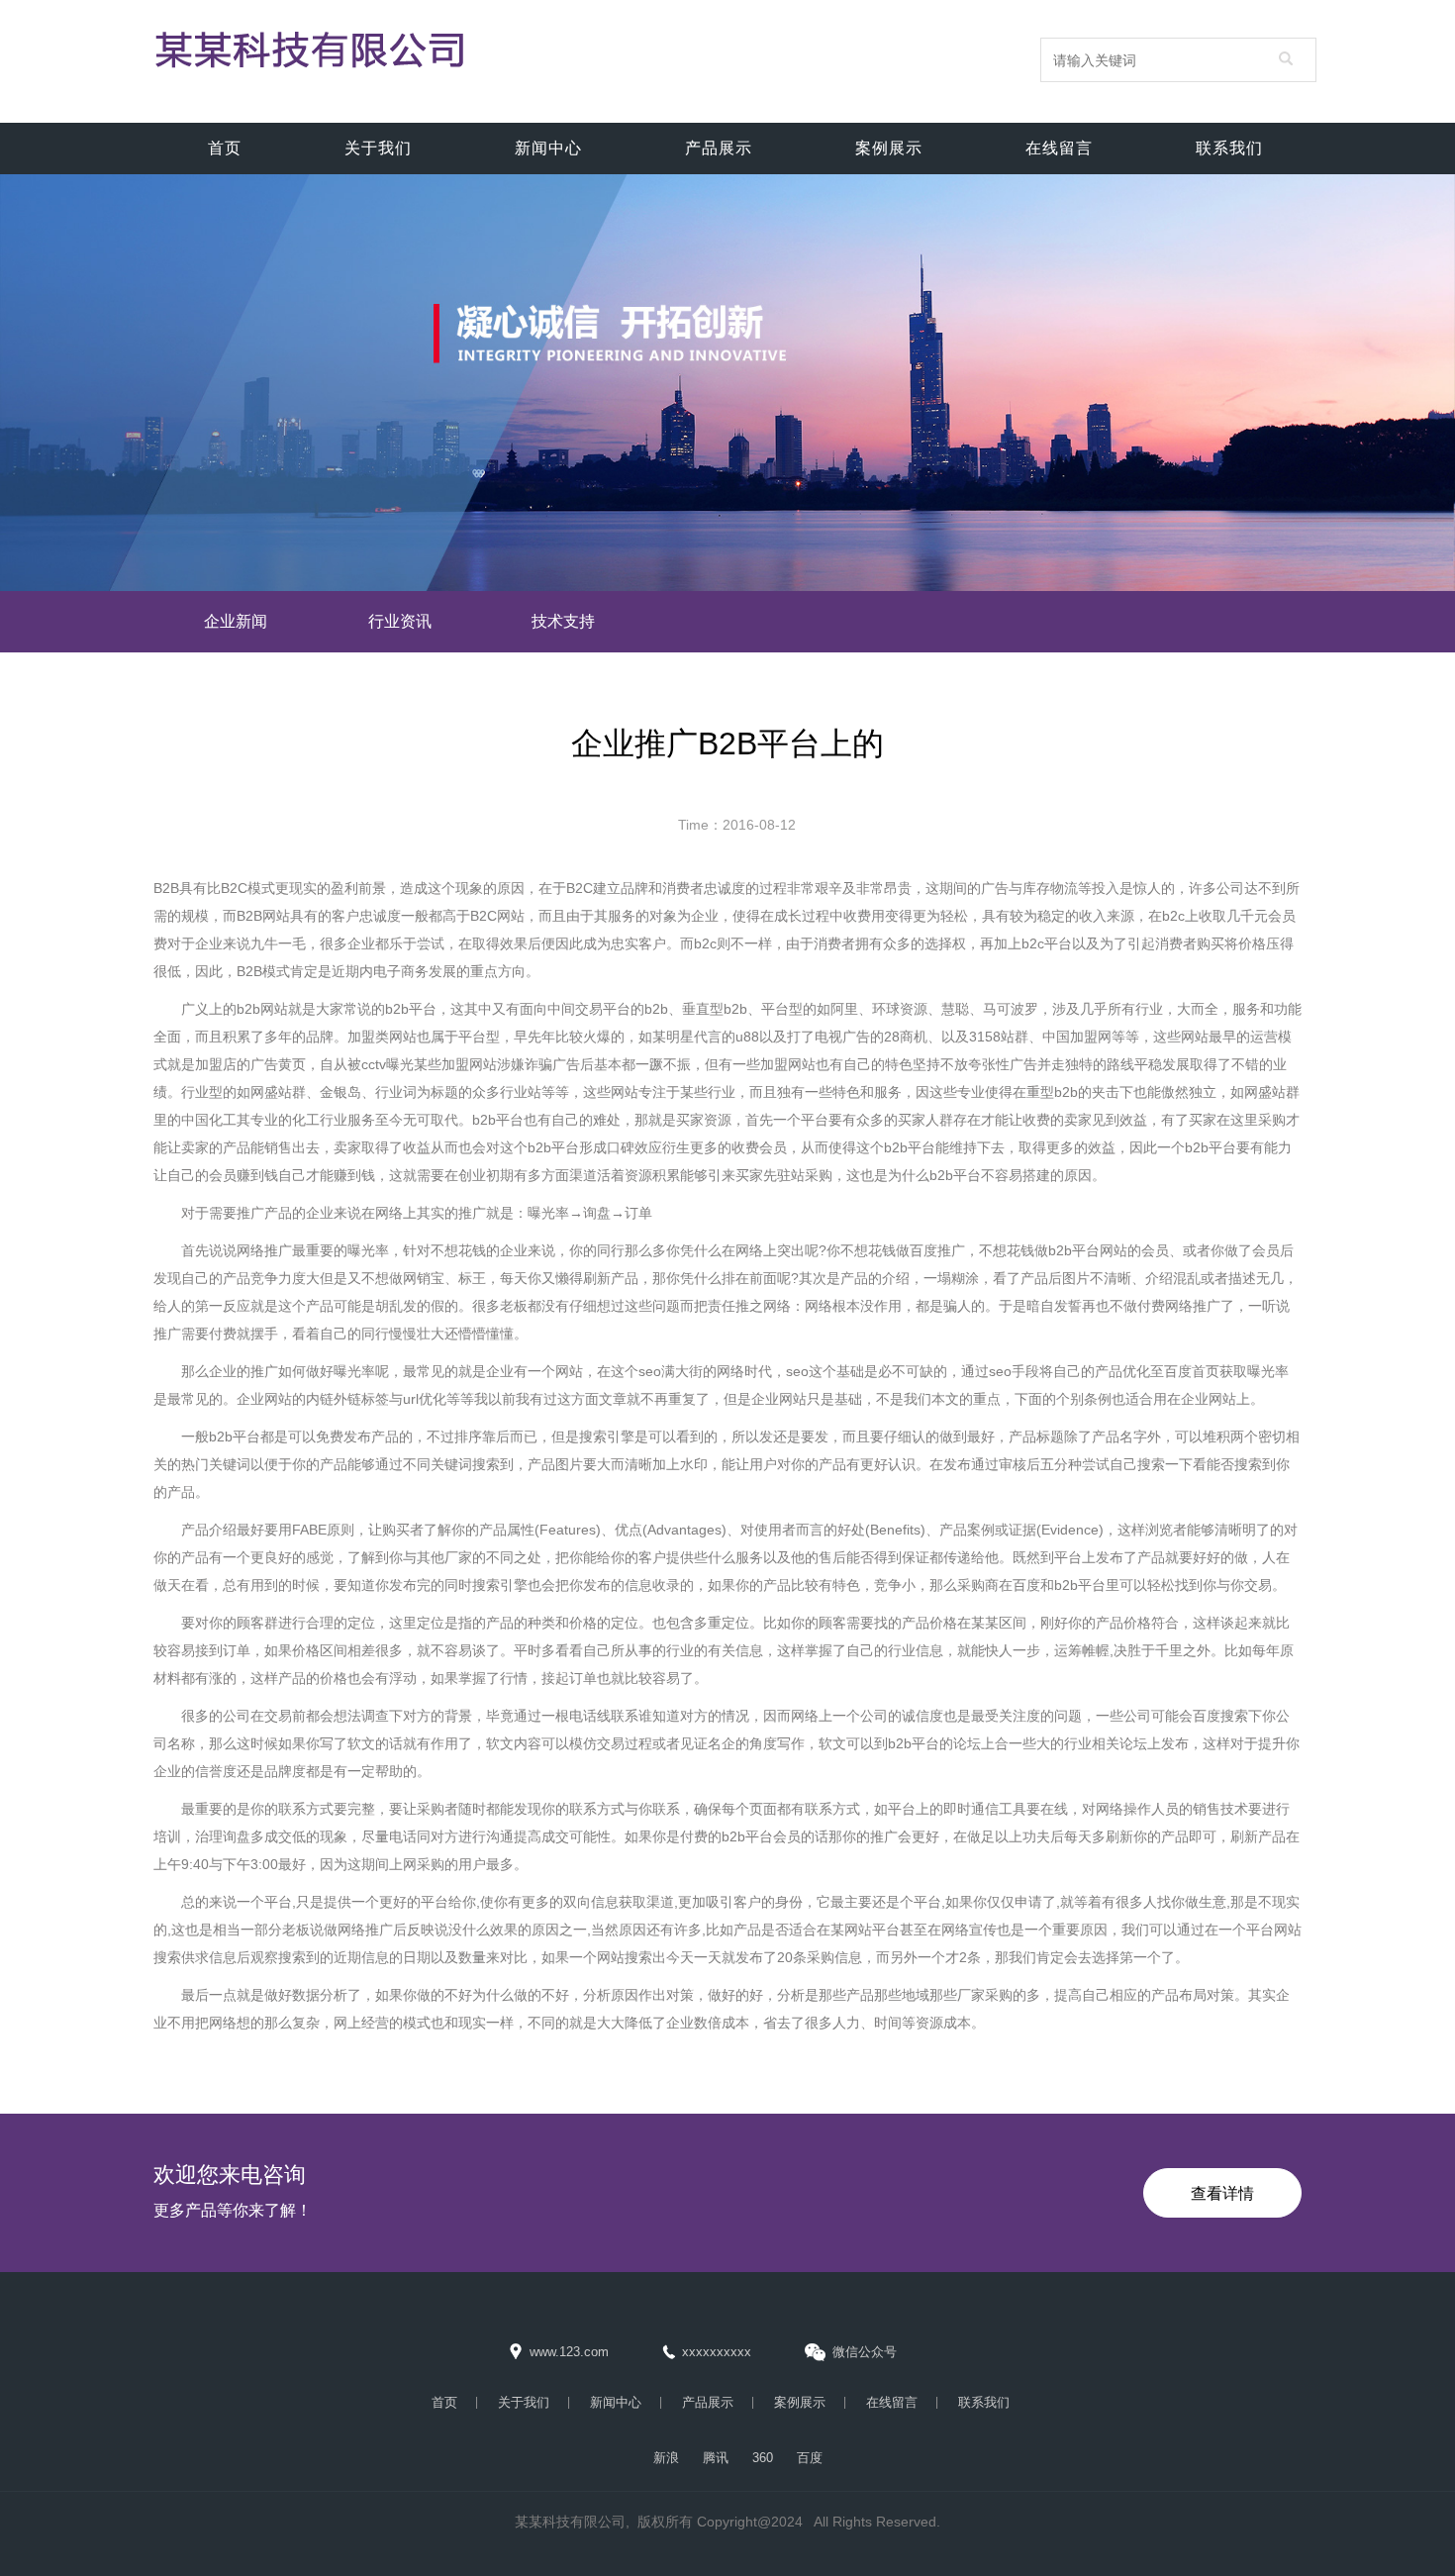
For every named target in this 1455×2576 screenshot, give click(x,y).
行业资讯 (400, 621)
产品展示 (719, 148)
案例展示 (889, 148)
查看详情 (1222, 2193)
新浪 (666, 2458)
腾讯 (716, 2458)
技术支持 (563, 621)
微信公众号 (865, 2352)
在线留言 (1059, 148)
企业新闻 (236, 621)
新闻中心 (548, 148)
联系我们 (1229, 148)
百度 (810, 2458)
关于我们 (378, 148)
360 (763, 2458)
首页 (225, 148)
